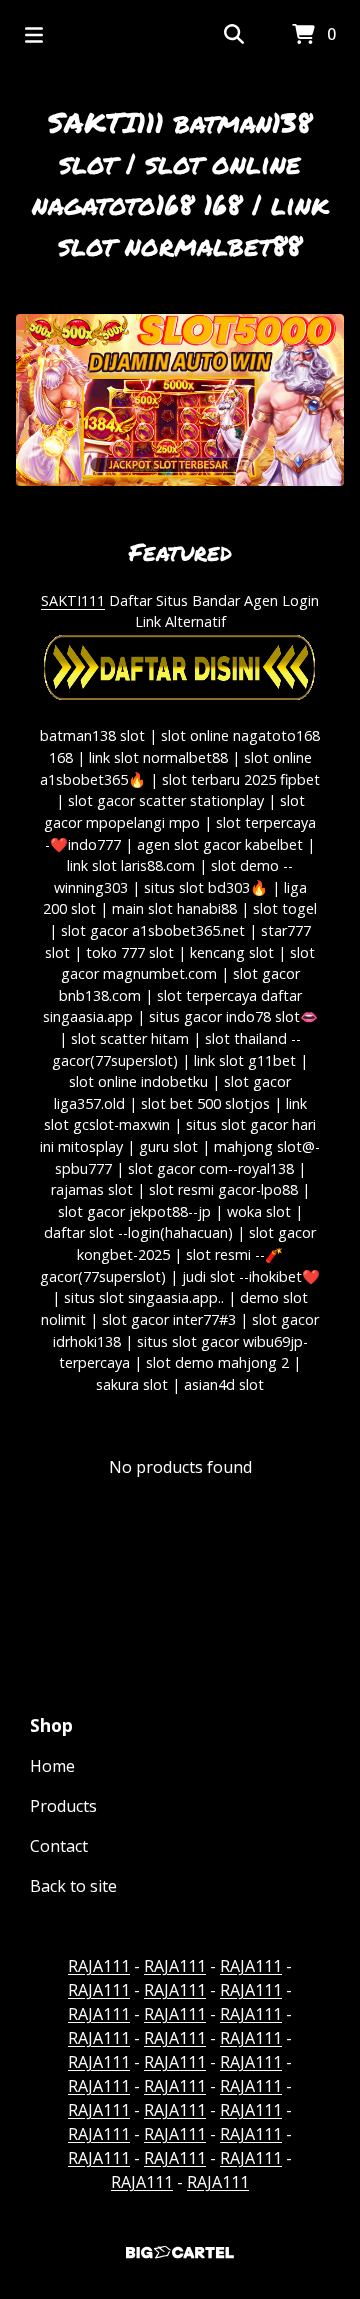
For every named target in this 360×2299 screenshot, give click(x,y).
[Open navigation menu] (34, 35)
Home (52, 1766)
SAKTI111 (73, 600)
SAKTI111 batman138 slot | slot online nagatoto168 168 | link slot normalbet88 (180, 183)
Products (63, 1806)
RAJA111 (99, 1966)
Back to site (73, 1886)
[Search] (234, 35)
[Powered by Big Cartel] (180, 2252)
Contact (59, 1846)
